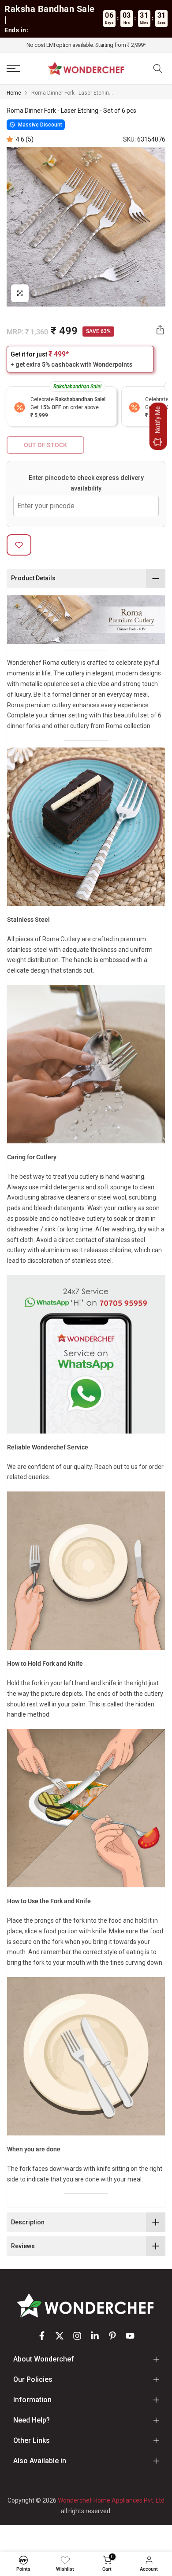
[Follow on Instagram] (77, 2336)
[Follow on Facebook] (42, 2336)
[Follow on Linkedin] (95, 2336)
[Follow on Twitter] (60, 2336)
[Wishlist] (65, 2560)
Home (14, 93)
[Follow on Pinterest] (112, 2336)
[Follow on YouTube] (130, 2336)
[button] (11, 139)
